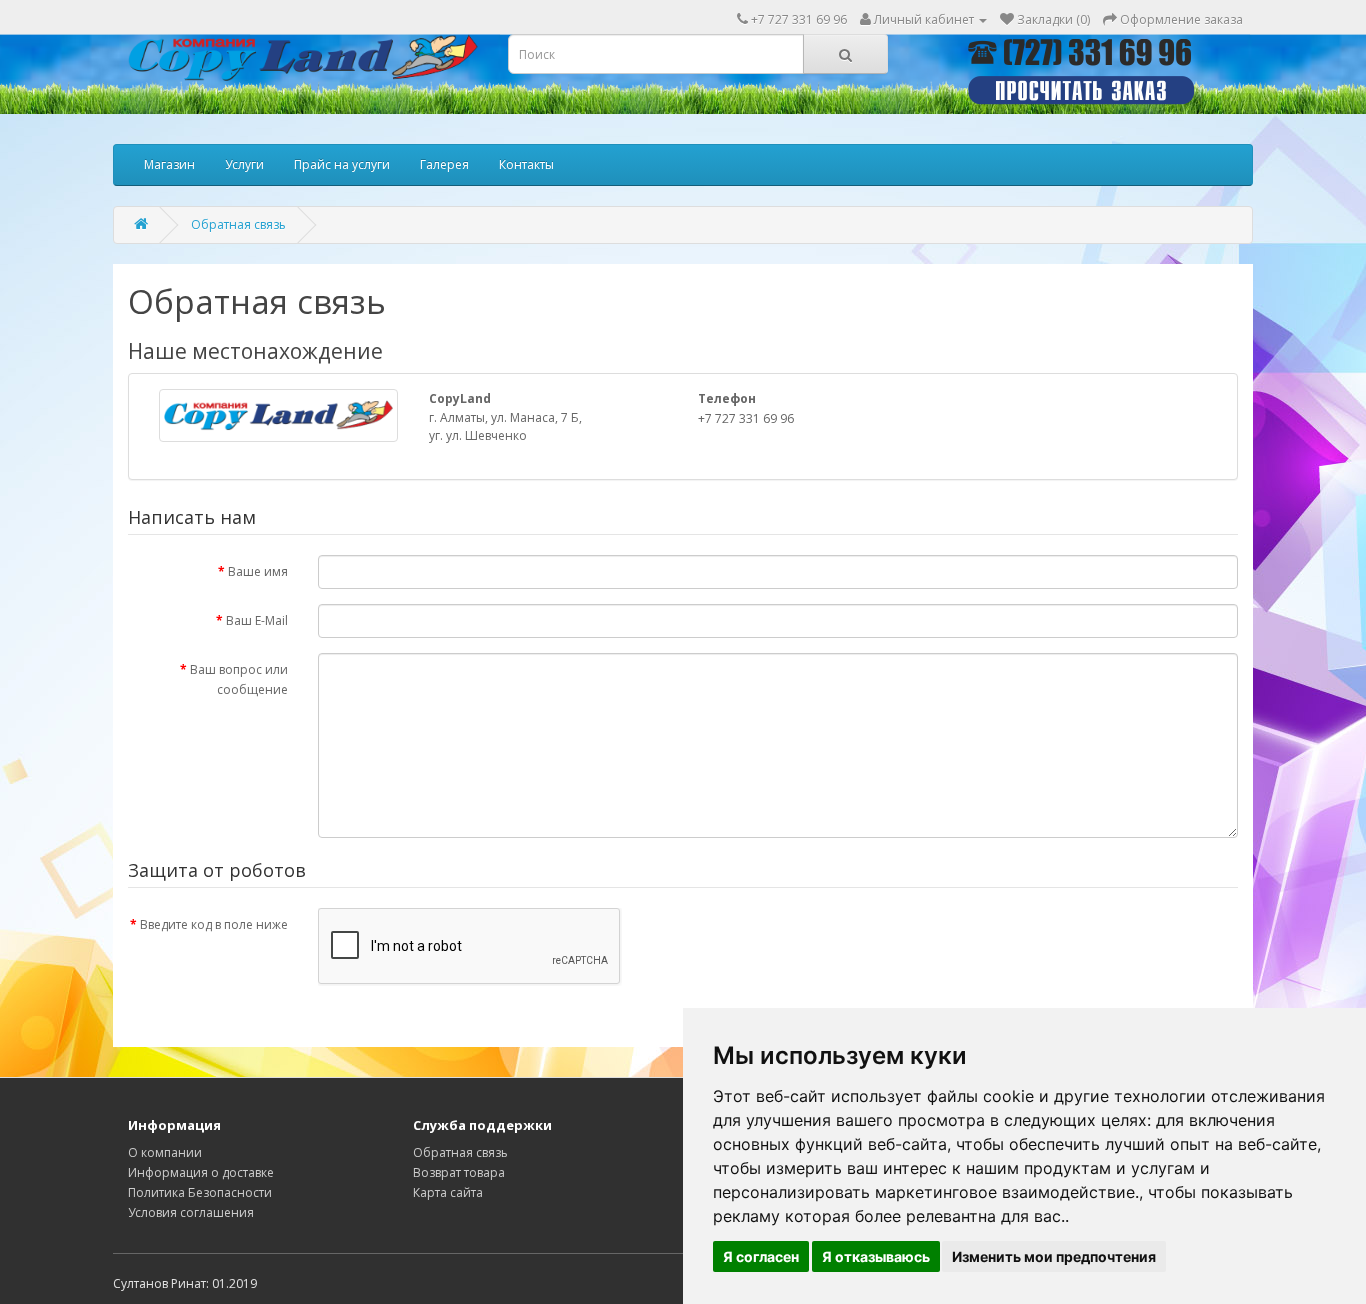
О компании (165, 1152)
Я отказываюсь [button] (876, 1256)
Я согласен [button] (761, 1256)
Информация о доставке (201, 1172)
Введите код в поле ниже (214, 924)
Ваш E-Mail (257, 620)
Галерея (444, 164)
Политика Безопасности (200, 1192)
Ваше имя (258, 571)
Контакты (526, 164)
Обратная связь (238, 224)
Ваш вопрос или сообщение (239, 679)
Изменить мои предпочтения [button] (1054, 1256)
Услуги (244, 164)
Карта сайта (448, 1192)
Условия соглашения (191, 1212)
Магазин (169, 164)
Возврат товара (459, 1172)
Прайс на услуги (342, 164)
